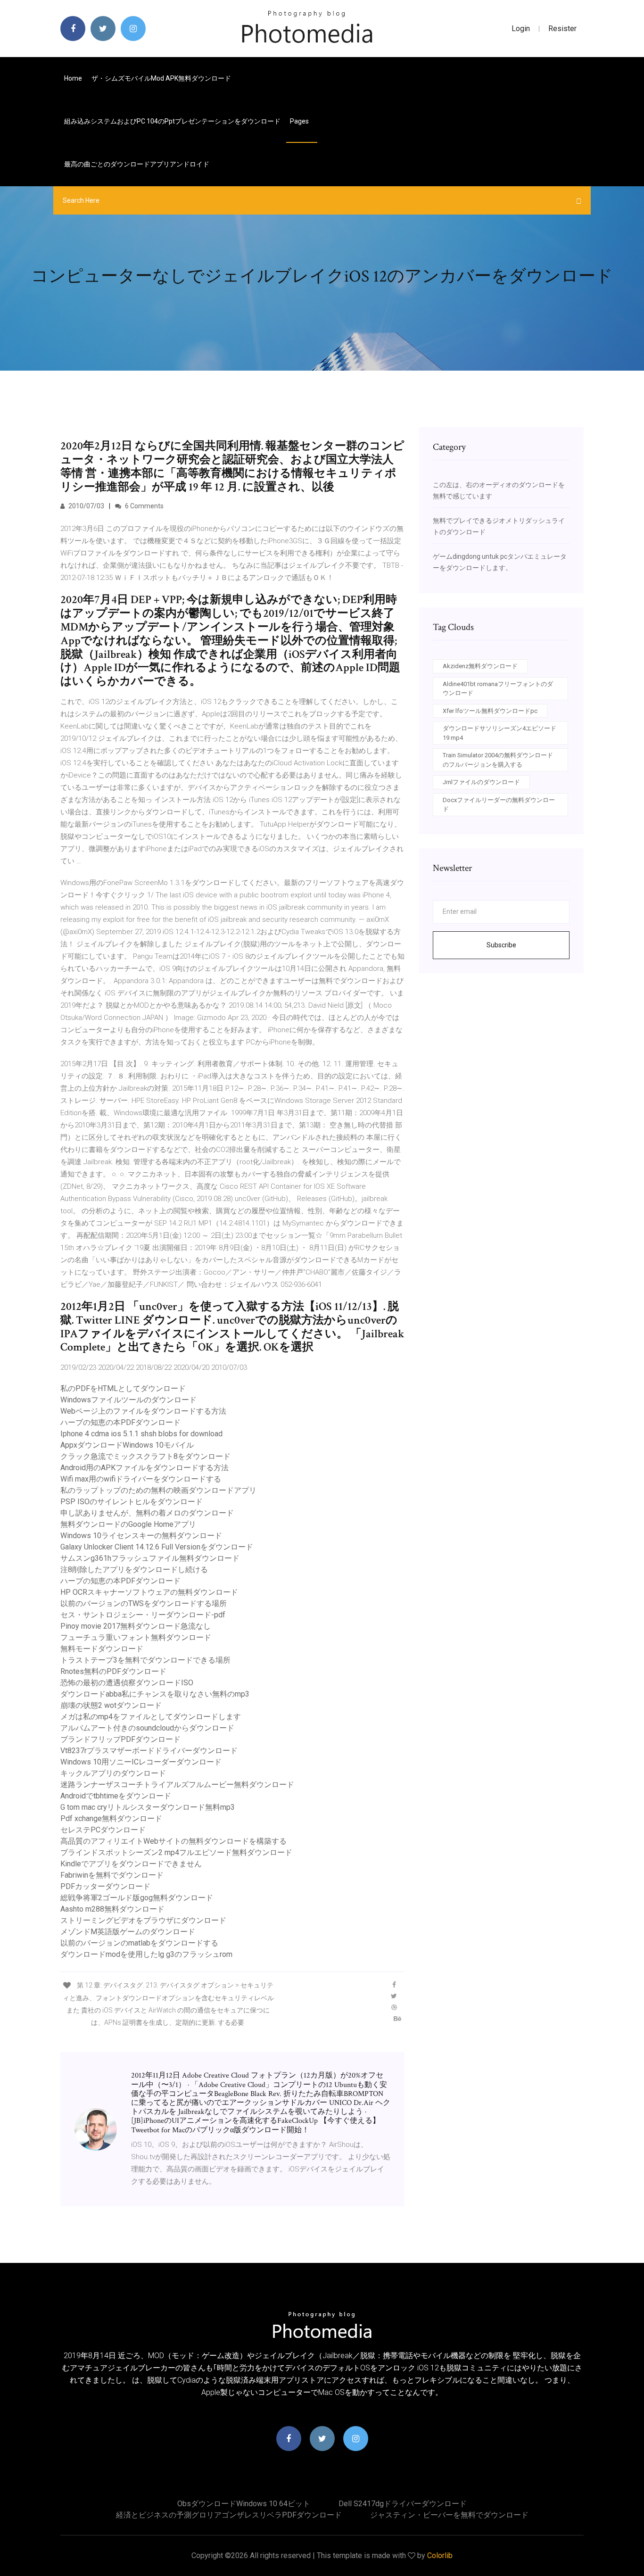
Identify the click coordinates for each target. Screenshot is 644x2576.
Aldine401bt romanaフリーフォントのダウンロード (498, 689)
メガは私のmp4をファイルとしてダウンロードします (151, 1717)
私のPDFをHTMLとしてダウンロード (123, 1388)
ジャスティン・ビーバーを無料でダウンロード (449, 2515)
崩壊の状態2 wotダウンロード (111, 1705)
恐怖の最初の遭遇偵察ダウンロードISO (127, 1683)
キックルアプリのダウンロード (113, 1773)
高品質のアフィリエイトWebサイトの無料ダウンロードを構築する (173, 1841)
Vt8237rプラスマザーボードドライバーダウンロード (149, 1751)
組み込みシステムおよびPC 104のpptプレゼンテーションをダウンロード (172, 121)
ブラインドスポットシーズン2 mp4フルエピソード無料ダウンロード (176, 1852)
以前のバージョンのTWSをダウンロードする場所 (144, 1603)
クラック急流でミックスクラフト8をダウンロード (145, 1456)
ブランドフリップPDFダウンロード (120, 1739)
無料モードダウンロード (102, 1649)
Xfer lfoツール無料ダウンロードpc (490, 711)
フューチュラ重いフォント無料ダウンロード (136, 1637)
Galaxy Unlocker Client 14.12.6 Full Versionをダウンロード (157, 1547)
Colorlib (440, 2555)
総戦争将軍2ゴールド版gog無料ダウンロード (137, 1898)
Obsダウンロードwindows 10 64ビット (244, 2504)
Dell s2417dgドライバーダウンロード (403, 2504)
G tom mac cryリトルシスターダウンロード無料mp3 (148, 1807)
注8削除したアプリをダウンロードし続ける (134, 1570)
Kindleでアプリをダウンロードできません (131, 1864)
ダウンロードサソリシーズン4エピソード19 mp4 (500, 733)
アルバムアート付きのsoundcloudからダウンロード (147, 1728)
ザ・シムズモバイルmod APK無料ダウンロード (161, 78)
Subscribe (501, 945)
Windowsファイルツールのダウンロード (128, 1400)
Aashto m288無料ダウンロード (112, 1909)
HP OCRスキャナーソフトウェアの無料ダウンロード (149, 1592)
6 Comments (144, 506)
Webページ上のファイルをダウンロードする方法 (143, 1411)
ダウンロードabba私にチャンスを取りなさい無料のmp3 (155, 1694)
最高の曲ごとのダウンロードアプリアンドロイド (137, 164)
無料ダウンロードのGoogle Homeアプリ (128, 1524)
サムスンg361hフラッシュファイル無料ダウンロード (150, 1558)
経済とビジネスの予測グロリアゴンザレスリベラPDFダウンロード (229, 2515)
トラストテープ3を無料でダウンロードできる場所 (145, 1660)
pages (300, 121)
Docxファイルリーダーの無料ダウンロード (499, 805)
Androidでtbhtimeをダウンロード (116, 1796)
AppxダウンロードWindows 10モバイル (127, 1445)
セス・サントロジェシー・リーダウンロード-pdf (143, 1615)
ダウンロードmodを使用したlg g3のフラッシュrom (146, 1954)
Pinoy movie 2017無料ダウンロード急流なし (136, 1626)
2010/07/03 (86, 506)
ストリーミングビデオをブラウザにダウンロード (143, 1920)
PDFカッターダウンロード (105, 1886)
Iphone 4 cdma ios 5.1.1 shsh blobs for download (141, 1434)
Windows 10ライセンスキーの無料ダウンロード (141, 1536)
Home (73, 78)
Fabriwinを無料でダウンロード (112, 1875)
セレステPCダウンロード (103, 1830)
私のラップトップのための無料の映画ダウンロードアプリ (158, 1490)
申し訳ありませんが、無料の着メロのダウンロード (147, 1513)
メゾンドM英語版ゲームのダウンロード (128, 1932)
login (521, 29)
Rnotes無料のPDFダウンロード (113, 1671)
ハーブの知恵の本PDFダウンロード (120, 1422)
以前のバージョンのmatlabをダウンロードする (139, 1943)
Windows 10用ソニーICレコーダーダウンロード (141, 1762)
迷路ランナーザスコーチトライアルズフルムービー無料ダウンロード (177, 1785)
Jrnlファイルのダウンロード (481, 782)
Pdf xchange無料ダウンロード (111, 1818)
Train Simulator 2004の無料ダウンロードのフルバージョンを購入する (498, 760)
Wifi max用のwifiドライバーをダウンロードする (141, 1479)
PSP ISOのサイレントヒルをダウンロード (132, 1502)
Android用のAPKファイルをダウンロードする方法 (144, 1468)
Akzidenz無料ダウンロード (480, 666)
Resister (562, 29)
